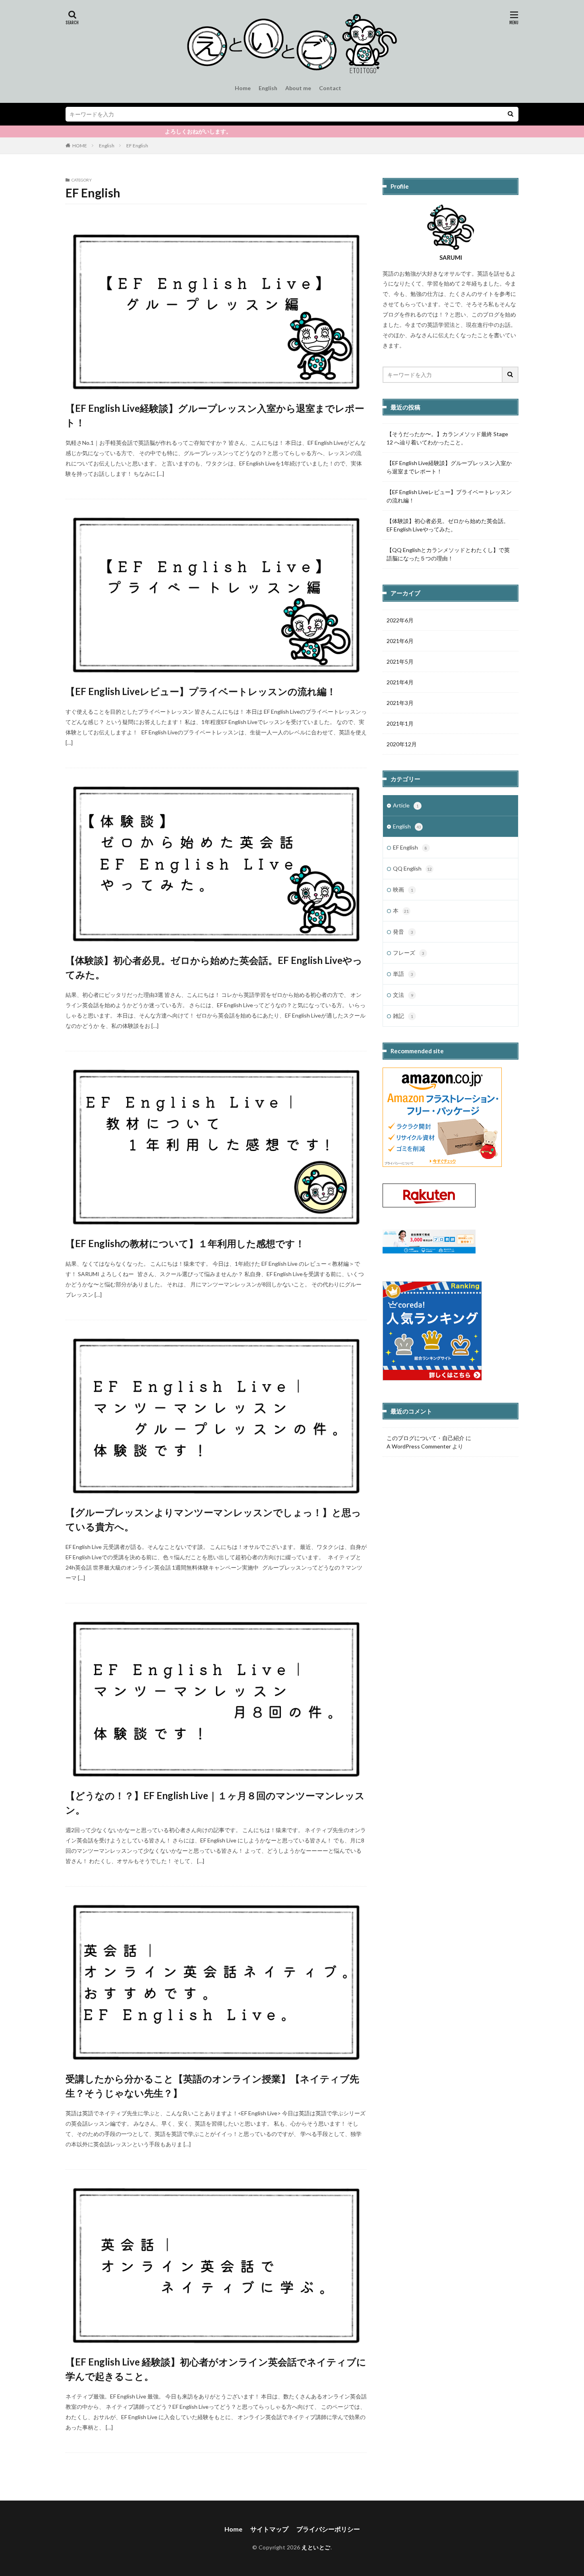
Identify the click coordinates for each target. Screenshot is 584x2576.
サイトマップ (269, 2529)
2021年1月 (400, 723)
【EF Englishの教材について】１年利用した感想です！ (185, 1243)
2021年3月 (400, 703)
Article (406, 805)
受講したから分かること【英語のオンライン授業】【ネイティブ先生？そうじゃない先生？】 (212, 2086)
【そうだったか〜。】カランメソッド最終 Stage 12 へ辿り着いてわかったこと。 (447, 438)
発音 (403, 932)
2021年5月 (400, 661)
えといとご (316, 2547)
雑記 (403, 1016)
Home (243, 88)
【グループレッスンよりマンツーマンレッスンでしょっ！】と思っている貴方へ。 (213, 1519)
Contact (330, 88)
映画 (403, 889)
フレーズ (409, 953)
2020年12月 (402, 744)
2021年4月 (400, 682)
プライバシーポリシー (328, 2529)
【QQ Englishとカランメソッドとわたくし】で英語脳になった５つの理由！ (448, 554)
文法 (403, 995)
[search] (511, 114)
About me (298, 88)
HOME (80, 146)
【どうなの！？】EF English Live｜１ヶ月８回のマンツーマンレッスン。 (215, 1803)
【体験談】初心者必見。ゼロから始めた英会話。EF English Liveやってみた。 (214, 967)
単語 (403, 974)
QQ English (412, 868)
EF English (137, 146)
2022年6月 (400, 620)
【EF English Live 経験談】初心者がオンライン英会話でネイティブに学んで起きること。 (216, 2369)
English (268, 88)
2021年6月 (400, 641)
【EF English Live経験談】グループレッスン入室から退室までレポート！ (215, 415)
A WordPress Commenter (419, 1446)
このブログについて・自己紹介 (425, 1438)
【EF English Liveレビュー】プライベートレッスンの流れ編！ (201, 691)
